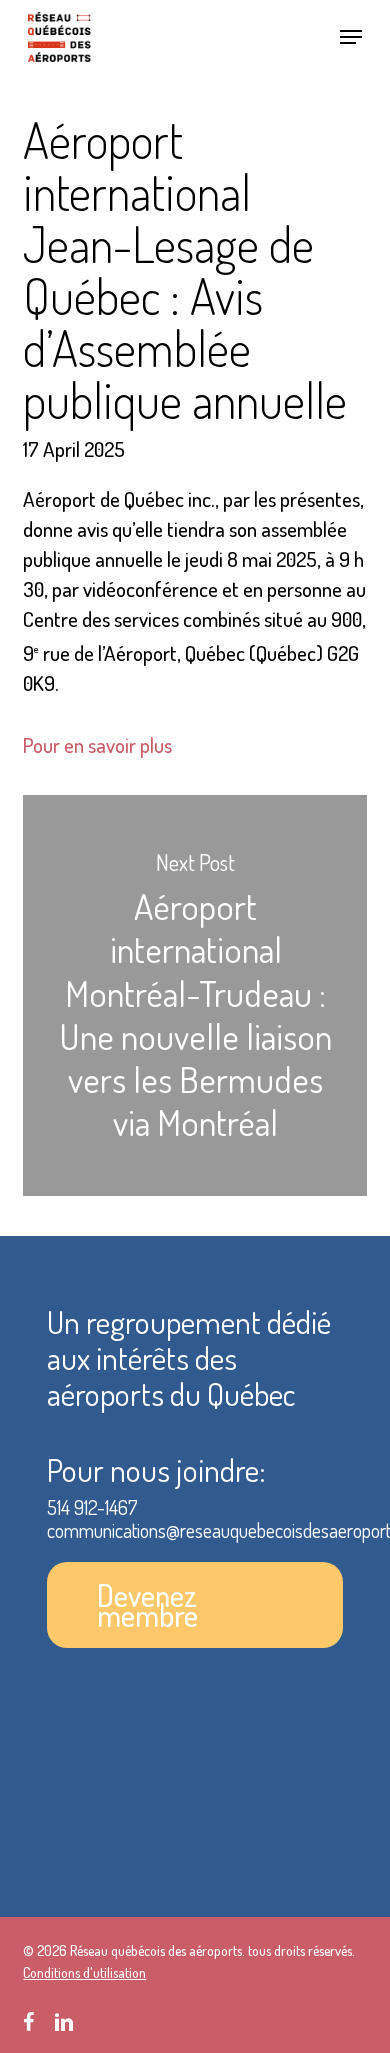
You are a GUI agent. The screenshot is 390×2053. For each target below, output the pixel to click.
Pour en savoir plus (97, 744)
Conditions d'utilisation (84, 1972)
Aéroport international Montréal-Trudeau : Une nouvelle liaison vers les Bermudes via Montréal (194, 995)
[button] (351, 37)
